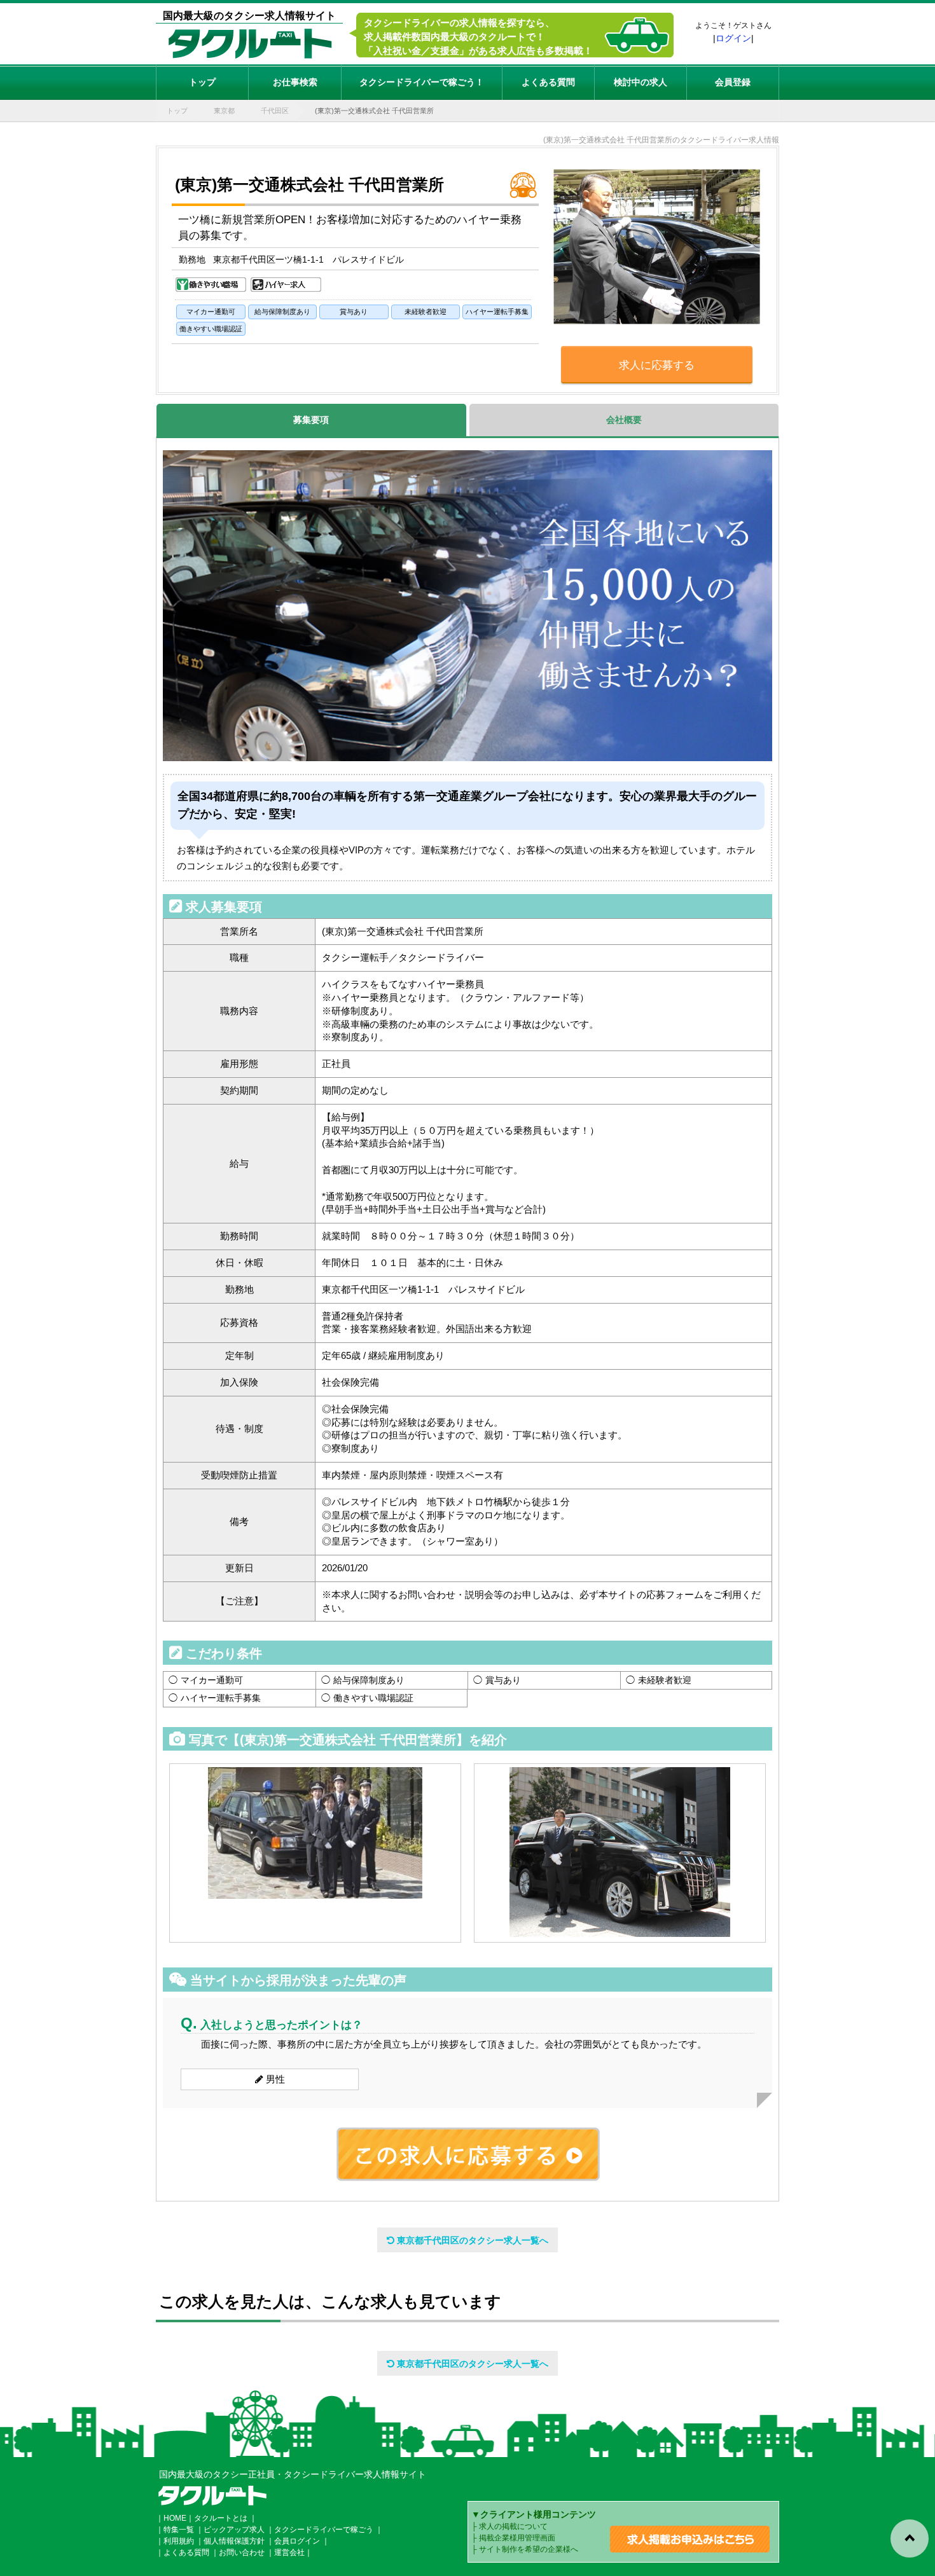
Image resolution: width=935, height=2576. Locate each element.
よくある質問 (548, 82)
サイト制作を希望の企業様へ (529, 2549)
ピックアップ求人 (234, 2530)
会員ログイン (297, 2541)
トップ (202, 82)
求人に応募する (657, 365)
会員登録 (733, 82)
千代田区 (275, 111)
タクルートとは (221, 2518)
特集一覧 (179, 2530)
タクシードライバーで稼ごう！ (422, 82)
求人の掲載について (513, 2526)
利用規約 (179, 2541)
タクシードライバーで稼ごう (324, 2530)
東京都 (224, 111)
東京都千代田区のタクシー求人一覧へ (471, 2240)
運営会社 (289, 2552)
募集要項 (311, 420)
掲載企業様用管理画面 (517, 2538)
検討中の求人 (641, 82)
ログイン (733, 38)
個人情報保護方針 (234, 2541)
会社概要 (624, 420)
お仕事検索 (295, 82)
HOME (175, 2518)
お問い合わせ (242, 2552)
